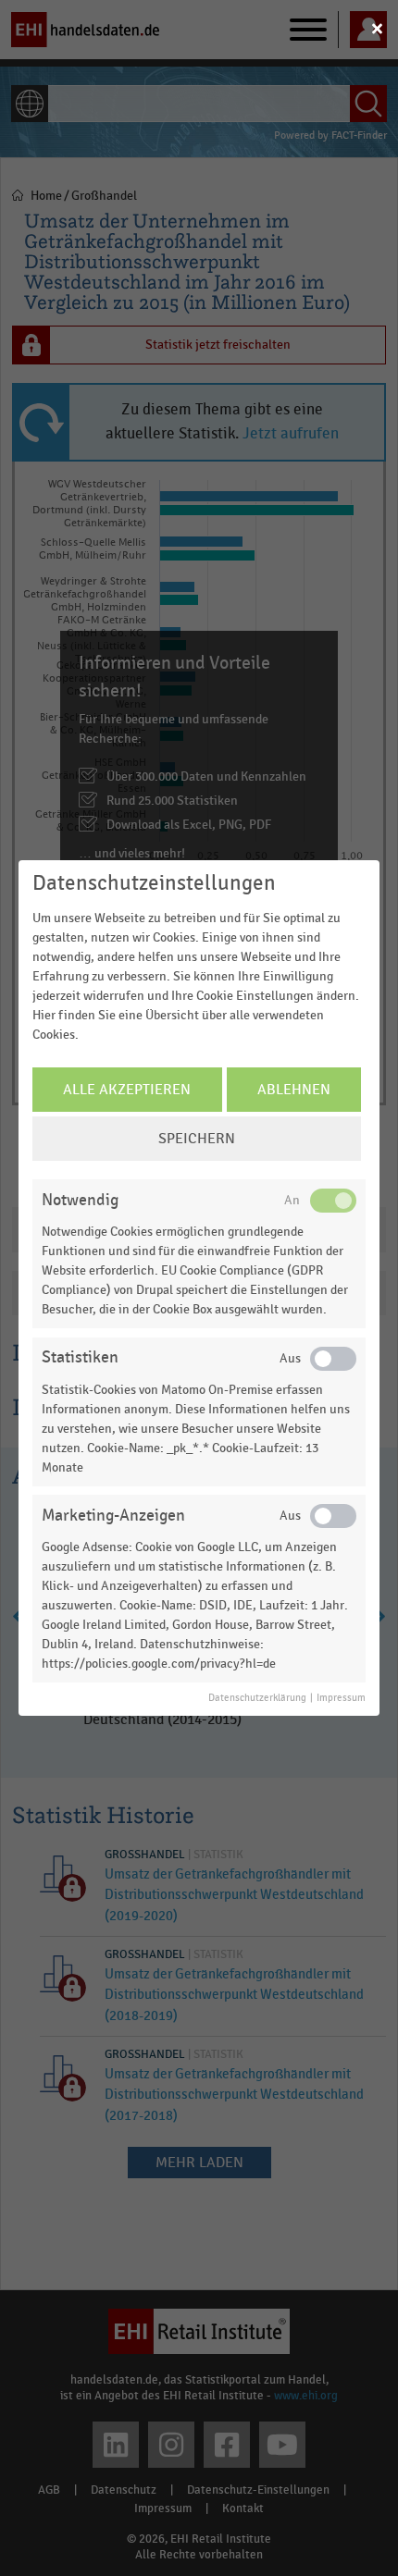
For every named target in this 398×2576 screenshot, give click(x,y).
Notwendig (80, 1200)
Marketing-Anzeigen (113, 1516)
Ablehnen (294, 1090)
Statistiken (80, 1357)
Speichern (197, 1139)
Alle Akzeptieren (127, 1090)
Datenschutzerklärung (257, 1698)
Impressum (341, 1698)
